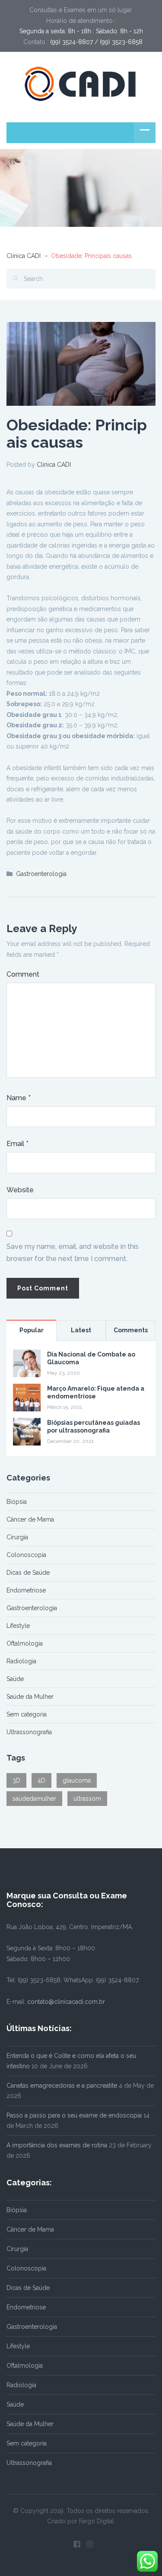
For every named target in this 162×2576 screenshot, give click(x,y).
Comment (23, 974)
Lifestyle (18, 1626)
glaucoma (77, 1780)
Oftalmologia (25, 1643)
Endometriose (26, 1590)
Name (19, 1098)
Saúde (15, 1679)
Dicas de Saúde (28, 1573)
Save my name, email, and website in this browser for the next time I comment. (73, 1253)
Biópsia (17, 1502)
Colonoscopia (26, 1555)
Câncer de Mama (30, 1519)
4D (41, 1780)
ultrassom (87, 1799)
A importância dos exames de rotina (57, 2145)
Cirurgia (17, 1537)
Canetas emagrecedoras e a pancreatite (62, 2086)
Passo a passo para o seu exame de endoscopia (74, 2115)
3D (16, 1780)
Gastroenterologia (41, 874)
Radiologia (21, 1661)
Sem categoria (27, 1714)
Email (17, 1144)
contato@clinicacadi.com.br (66, 2002)
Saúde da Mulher (30, 1697)
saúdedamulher (34, 1799)
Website (20, 1190)
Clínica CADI (24, 256)
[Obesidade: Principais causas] (81, 363)
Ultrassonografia (29, 1732)
